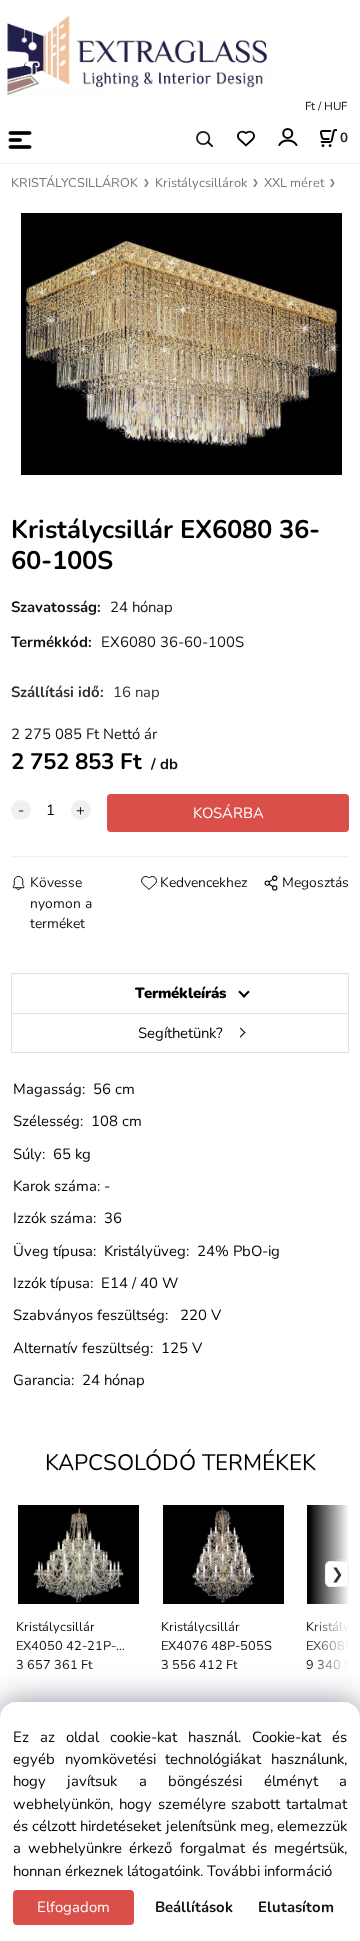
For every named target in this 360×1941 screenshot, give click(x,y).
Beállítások (194, 1907)
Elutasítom (296, 1907)
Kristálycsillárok (201, 183)
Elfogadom (73, 1907)
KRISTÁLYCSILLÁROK (74, 183)
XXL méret (294, 183)
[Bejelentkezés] (286, 137)
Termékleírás (180, 993)
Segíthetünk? (180, 1033)
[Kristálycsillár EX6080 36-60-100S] (180, 344)
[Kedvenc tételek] (245, 139)
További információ (269, 1871)
